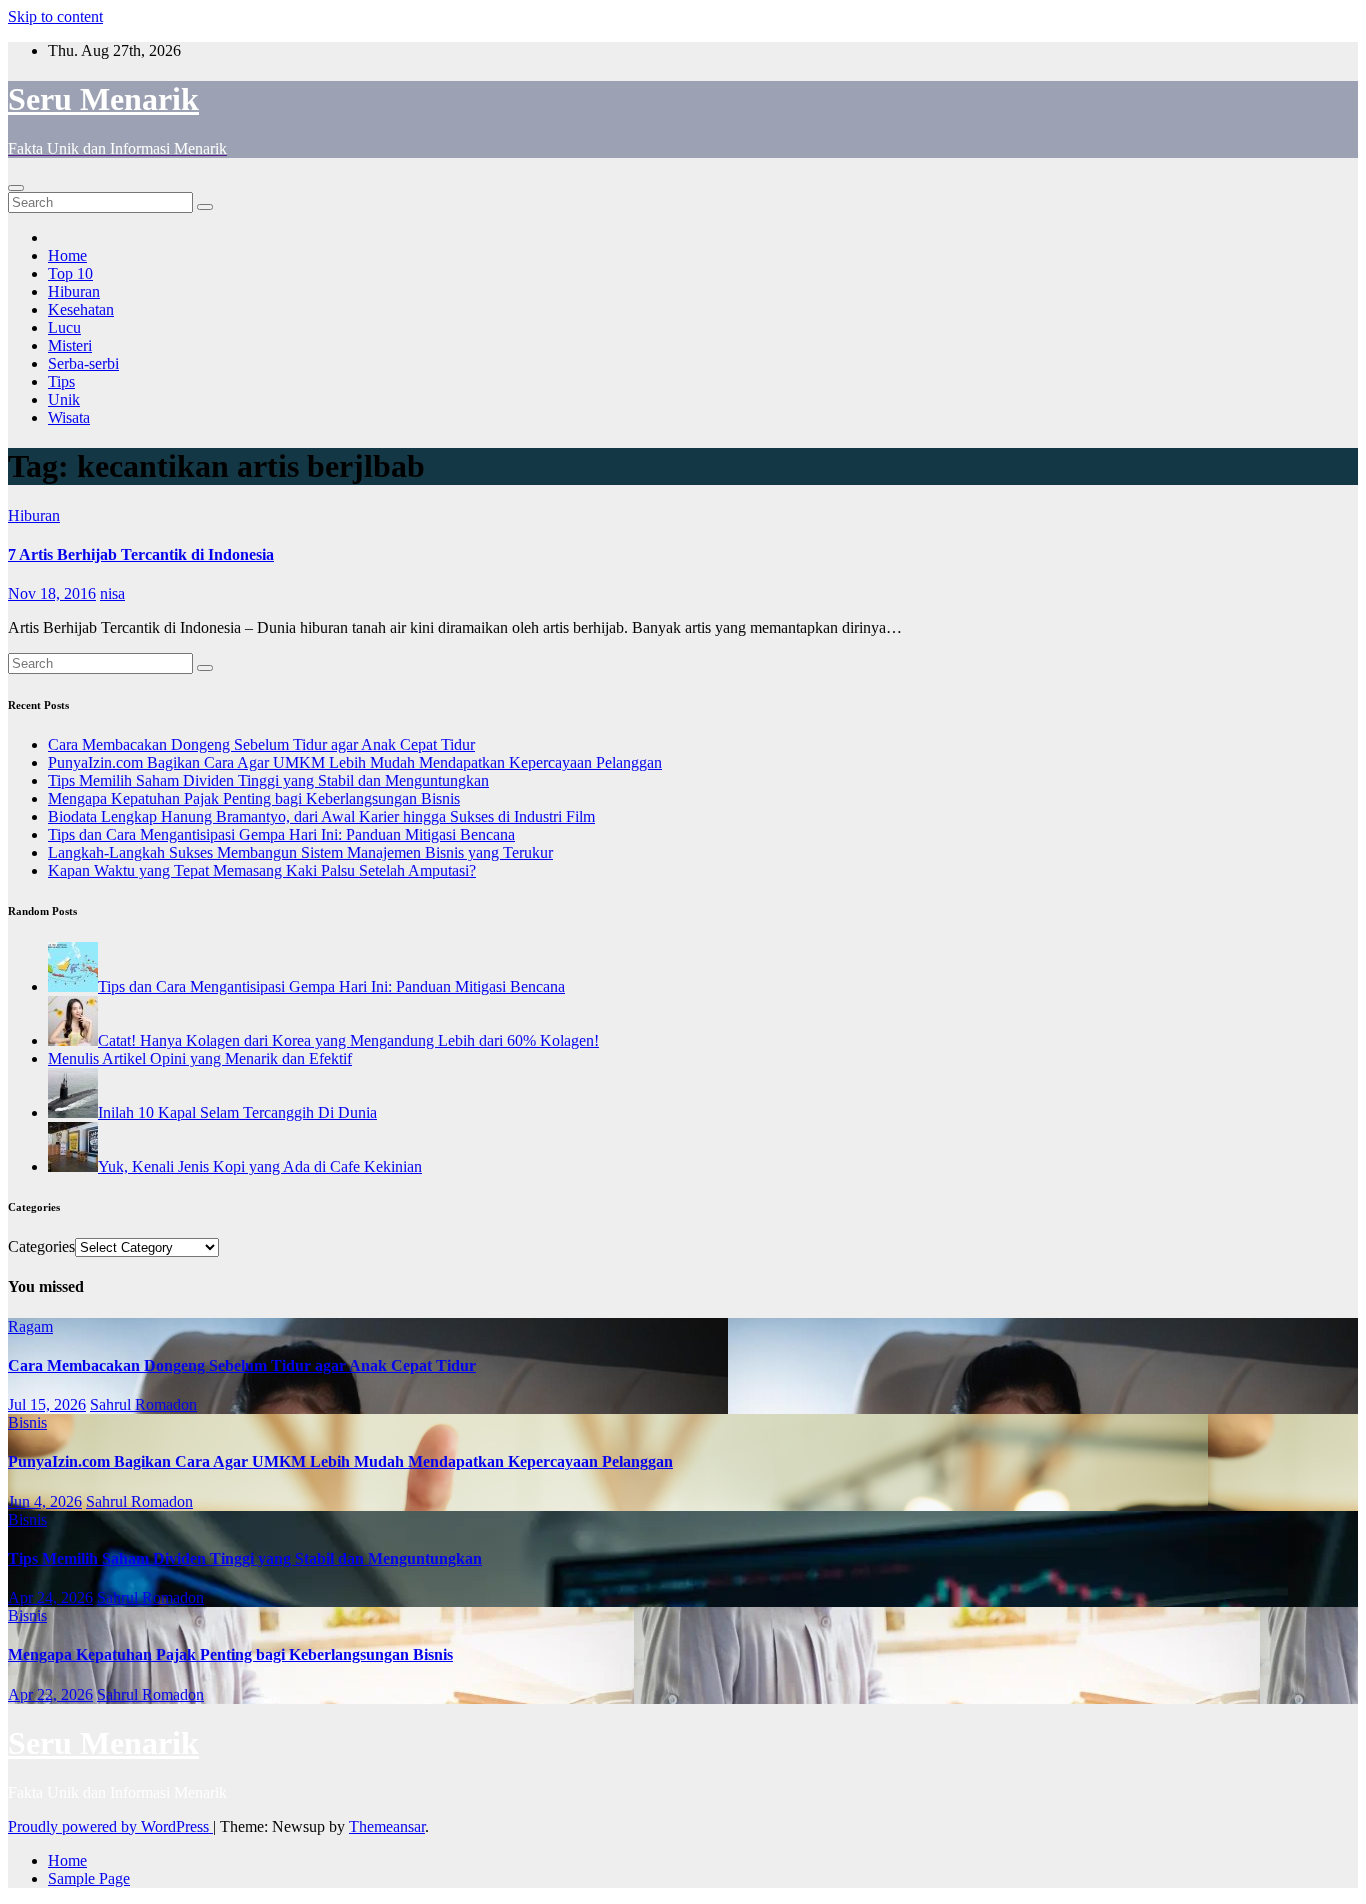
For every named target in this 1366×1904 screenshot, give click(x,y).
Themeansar (387, 1826)
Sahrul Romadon (143, 1404)
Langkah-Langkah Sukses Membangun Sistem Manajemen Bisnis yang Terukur (300, 852)
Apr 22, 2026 (50, 1694)
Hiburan (74, 291)
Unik (64, 399)
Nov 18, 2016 (52, 593)
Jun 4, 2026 (45, 1501)
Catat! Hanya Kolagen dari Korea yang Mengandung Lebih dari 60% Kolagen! (348, 1040)
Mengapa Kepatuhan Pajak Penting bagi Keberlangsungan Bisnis (254, 798)
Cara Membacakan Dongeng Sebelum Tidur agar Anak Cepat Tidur (261, 744)
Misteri (70, 345)
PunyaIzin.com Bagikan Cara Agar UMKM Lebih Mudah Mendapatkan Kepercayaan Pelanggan (355, 762)
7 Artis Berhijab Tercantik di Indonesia (141, 554)
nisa (112, 593)
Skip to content (55, 16)
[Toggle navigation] (16, 188)
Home (67, 255)
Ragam (30, 1326)
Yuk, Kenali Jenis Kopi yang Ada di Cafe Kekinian (260, 1166)
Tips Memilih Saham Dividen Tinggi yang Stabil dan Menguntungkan (268, 780)
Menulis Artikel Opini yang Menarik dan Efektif (200, 1058)
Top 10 (70, 273)
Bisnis (27, 1422)
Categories (41, 1246)
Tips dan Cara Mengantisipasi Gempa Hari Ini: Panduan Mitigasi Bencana (281, 834)
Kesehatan (81, 309)
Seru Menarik (103, 99)
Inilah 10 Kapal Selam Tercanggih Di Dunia (237, 1112)
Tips (61, 381)
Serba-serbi (83, 363)
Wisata (69, 417)
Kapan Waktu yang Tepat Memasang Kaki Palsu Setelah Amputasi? (262, 870)
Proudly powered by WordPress (110, 1826)
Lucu (64, 327)
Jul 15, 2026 (47, 1404)
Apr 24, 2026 (50, 1597)
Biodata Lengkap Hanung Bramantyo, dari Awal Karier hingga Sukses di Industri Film (321, 816)
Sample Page (89, 1878)
